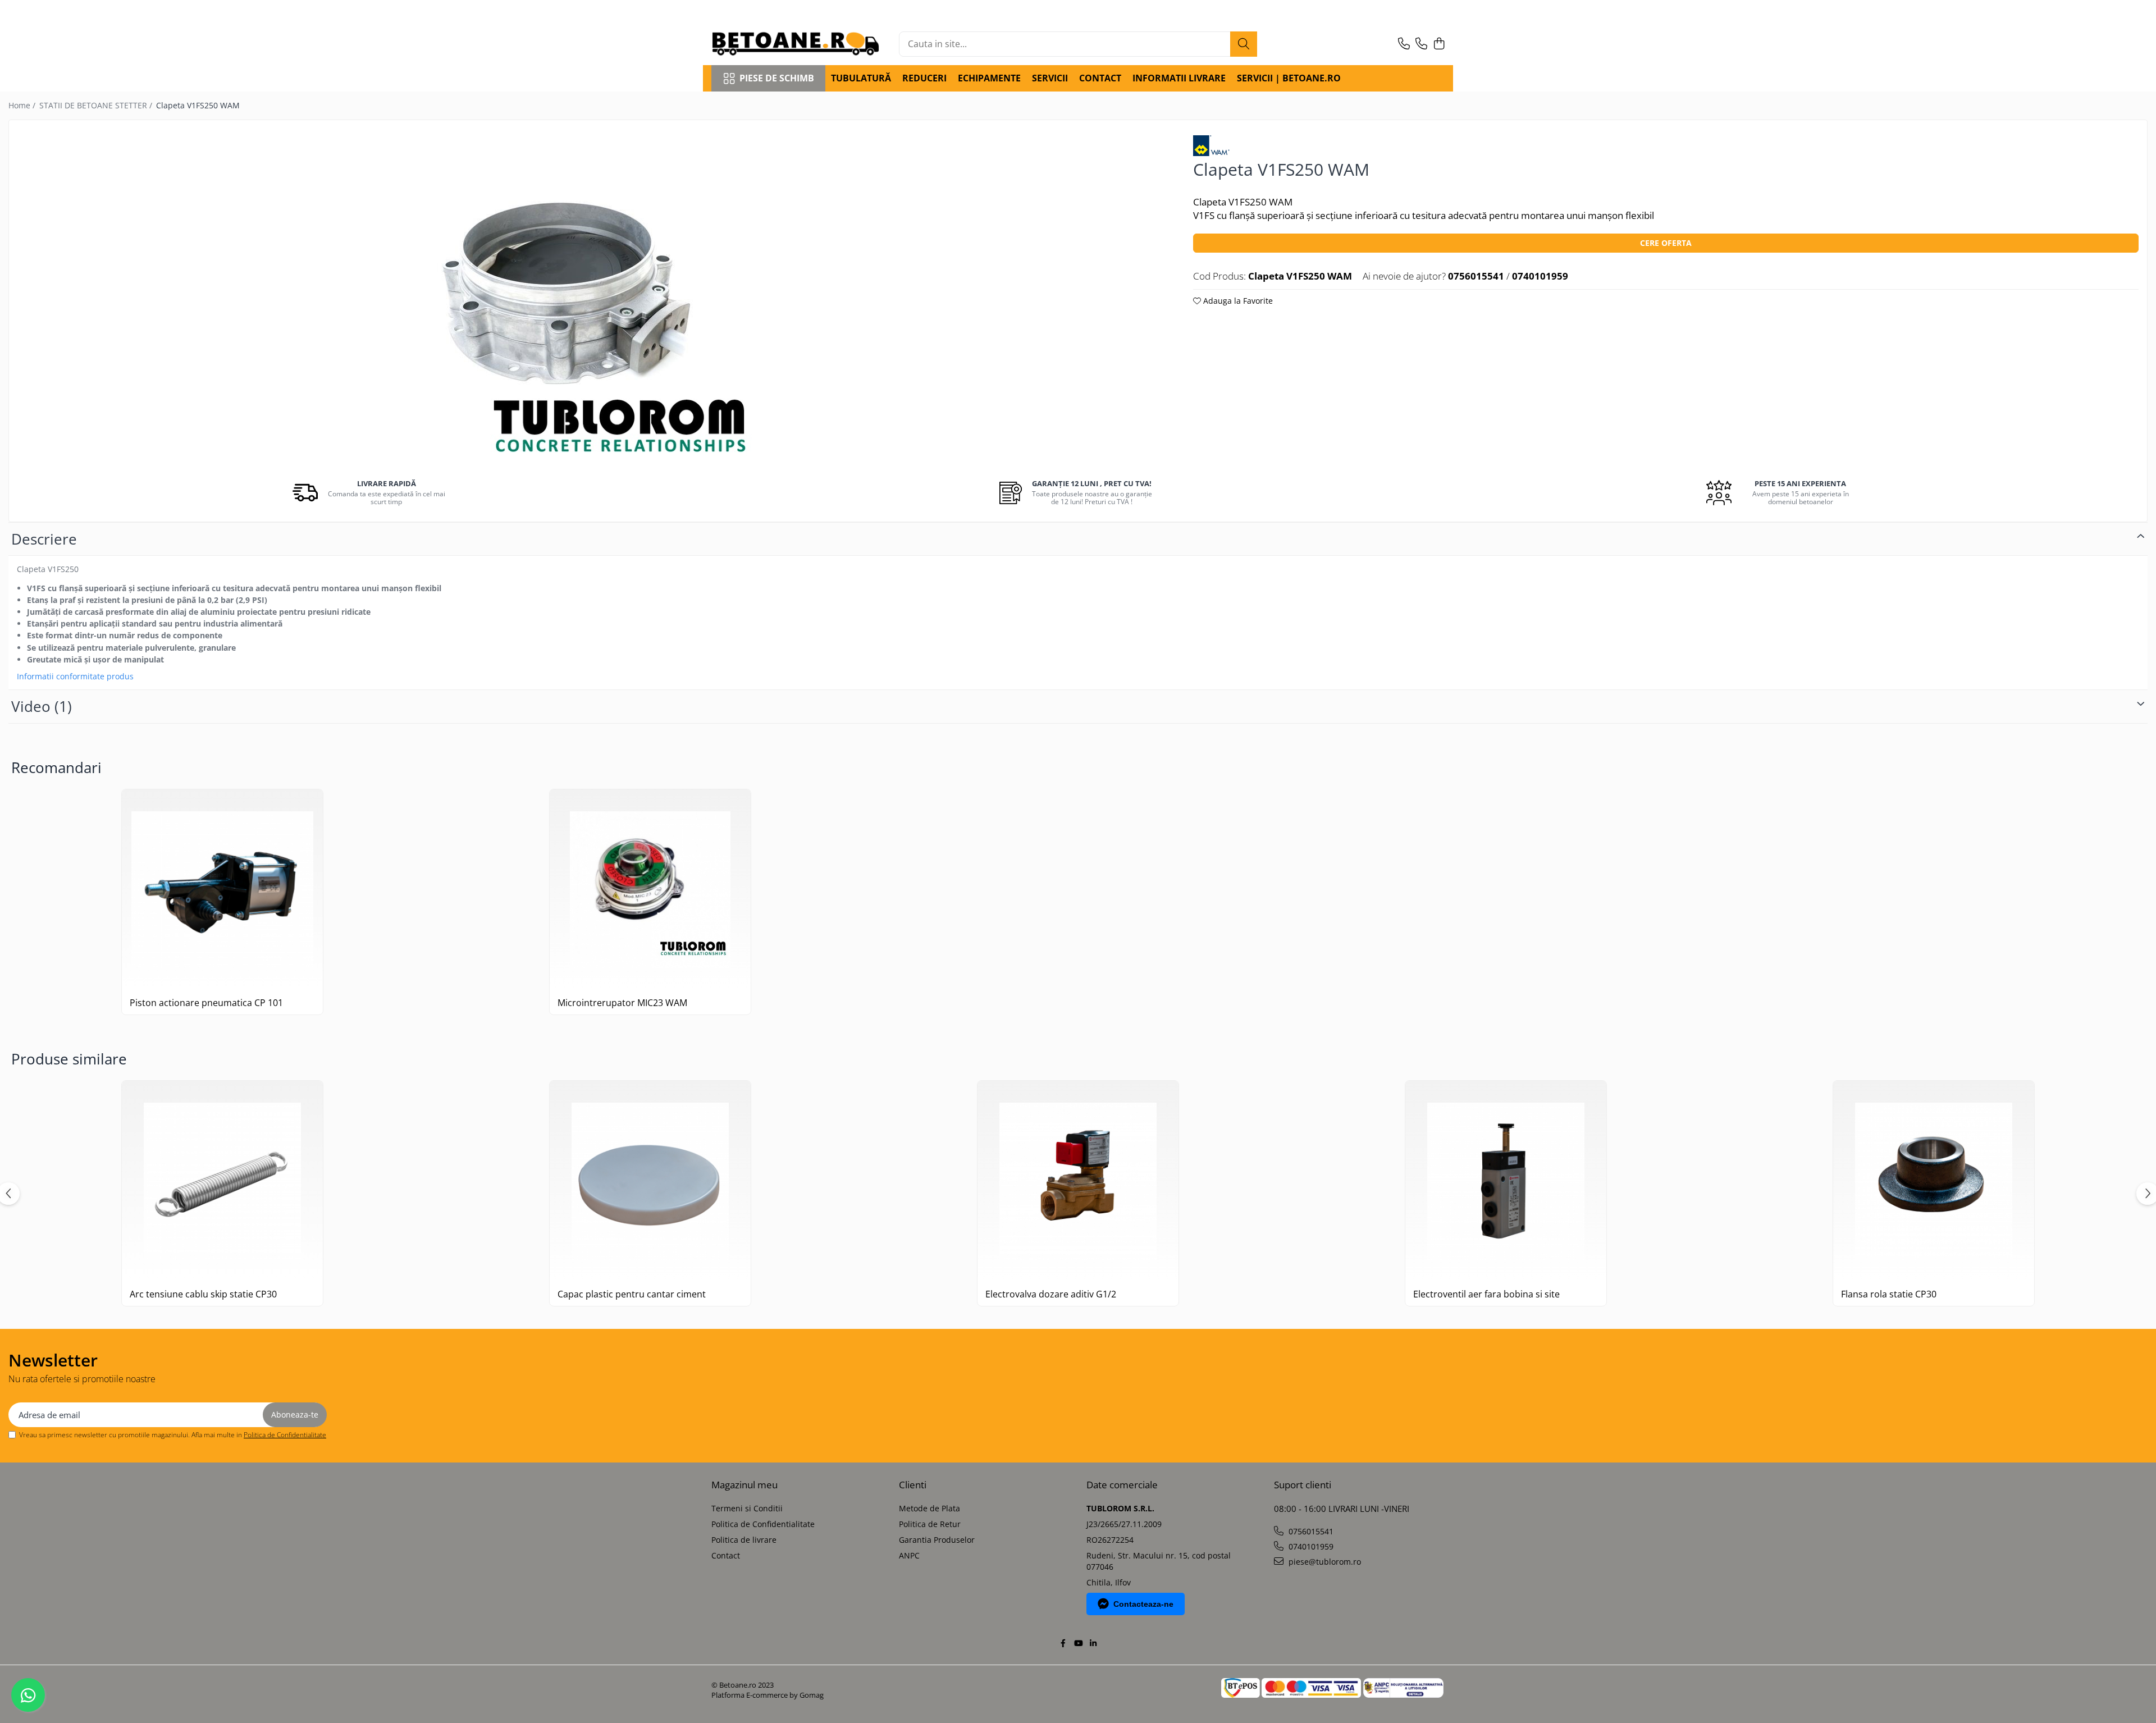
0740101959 (1310, 1546)
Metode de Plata (929, 1508)
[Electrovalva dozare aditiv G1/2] (1078, 1181)
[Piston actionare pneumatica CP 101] (222, 890)
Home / (23, 105)
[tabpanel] (591, 298)
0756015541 (1310, 1531)
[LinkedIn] (1093, 1643)
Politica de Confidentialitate (285, 1435)
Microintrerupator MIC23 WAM (622, 1003)
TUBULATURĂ (861, 78)
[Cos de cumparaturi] (1439, 44)
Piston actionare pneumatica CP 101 (206, 1003)
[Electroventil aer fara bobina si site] (1506, 1181)
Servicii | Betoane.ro (1289, 78)
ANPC (909, 1555)
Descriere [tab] (44, 539)
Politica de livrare (744, 1540)
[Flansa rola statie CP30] (1934, 1181)
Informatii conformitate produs (75, 677)
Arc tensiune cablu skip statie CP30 (203, 1294)
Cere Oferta (1666, 243)
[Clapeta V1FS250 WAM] (591, 298)
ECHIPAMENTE (989, 78)
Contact (726, 1555)
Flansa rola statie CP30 (1889, 1294)
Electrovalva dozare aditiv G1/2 (1051, 1294)
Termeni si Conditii (747, 1508)
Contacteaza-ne (1143, 1604)
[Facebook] (1063, 1643)
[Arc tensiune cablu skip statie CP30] (222, 1181)
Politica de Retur (930, 1524)
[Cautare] (1244, 44)
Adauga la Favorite (1237, 301)
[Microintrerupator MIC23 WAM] (650, 890)
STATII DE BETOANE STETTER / (97, 105)
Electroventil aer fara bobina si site (1486, 1294)
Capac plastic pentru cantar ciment (632, 1294)
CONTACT (1100, 78)
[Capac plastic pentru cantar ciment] (650, 1181)
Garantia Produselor (937, 1540)
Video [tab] (42, 706)
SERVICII (1050, 78)
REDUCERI (924, 78)
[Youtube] (1078, 1643)
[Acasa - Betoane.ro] (796, 44)
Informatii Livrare (1179, 78)
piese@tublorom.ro (1324, 1562)
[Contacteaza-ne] (1404, 44)
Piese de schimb (777, 78)
